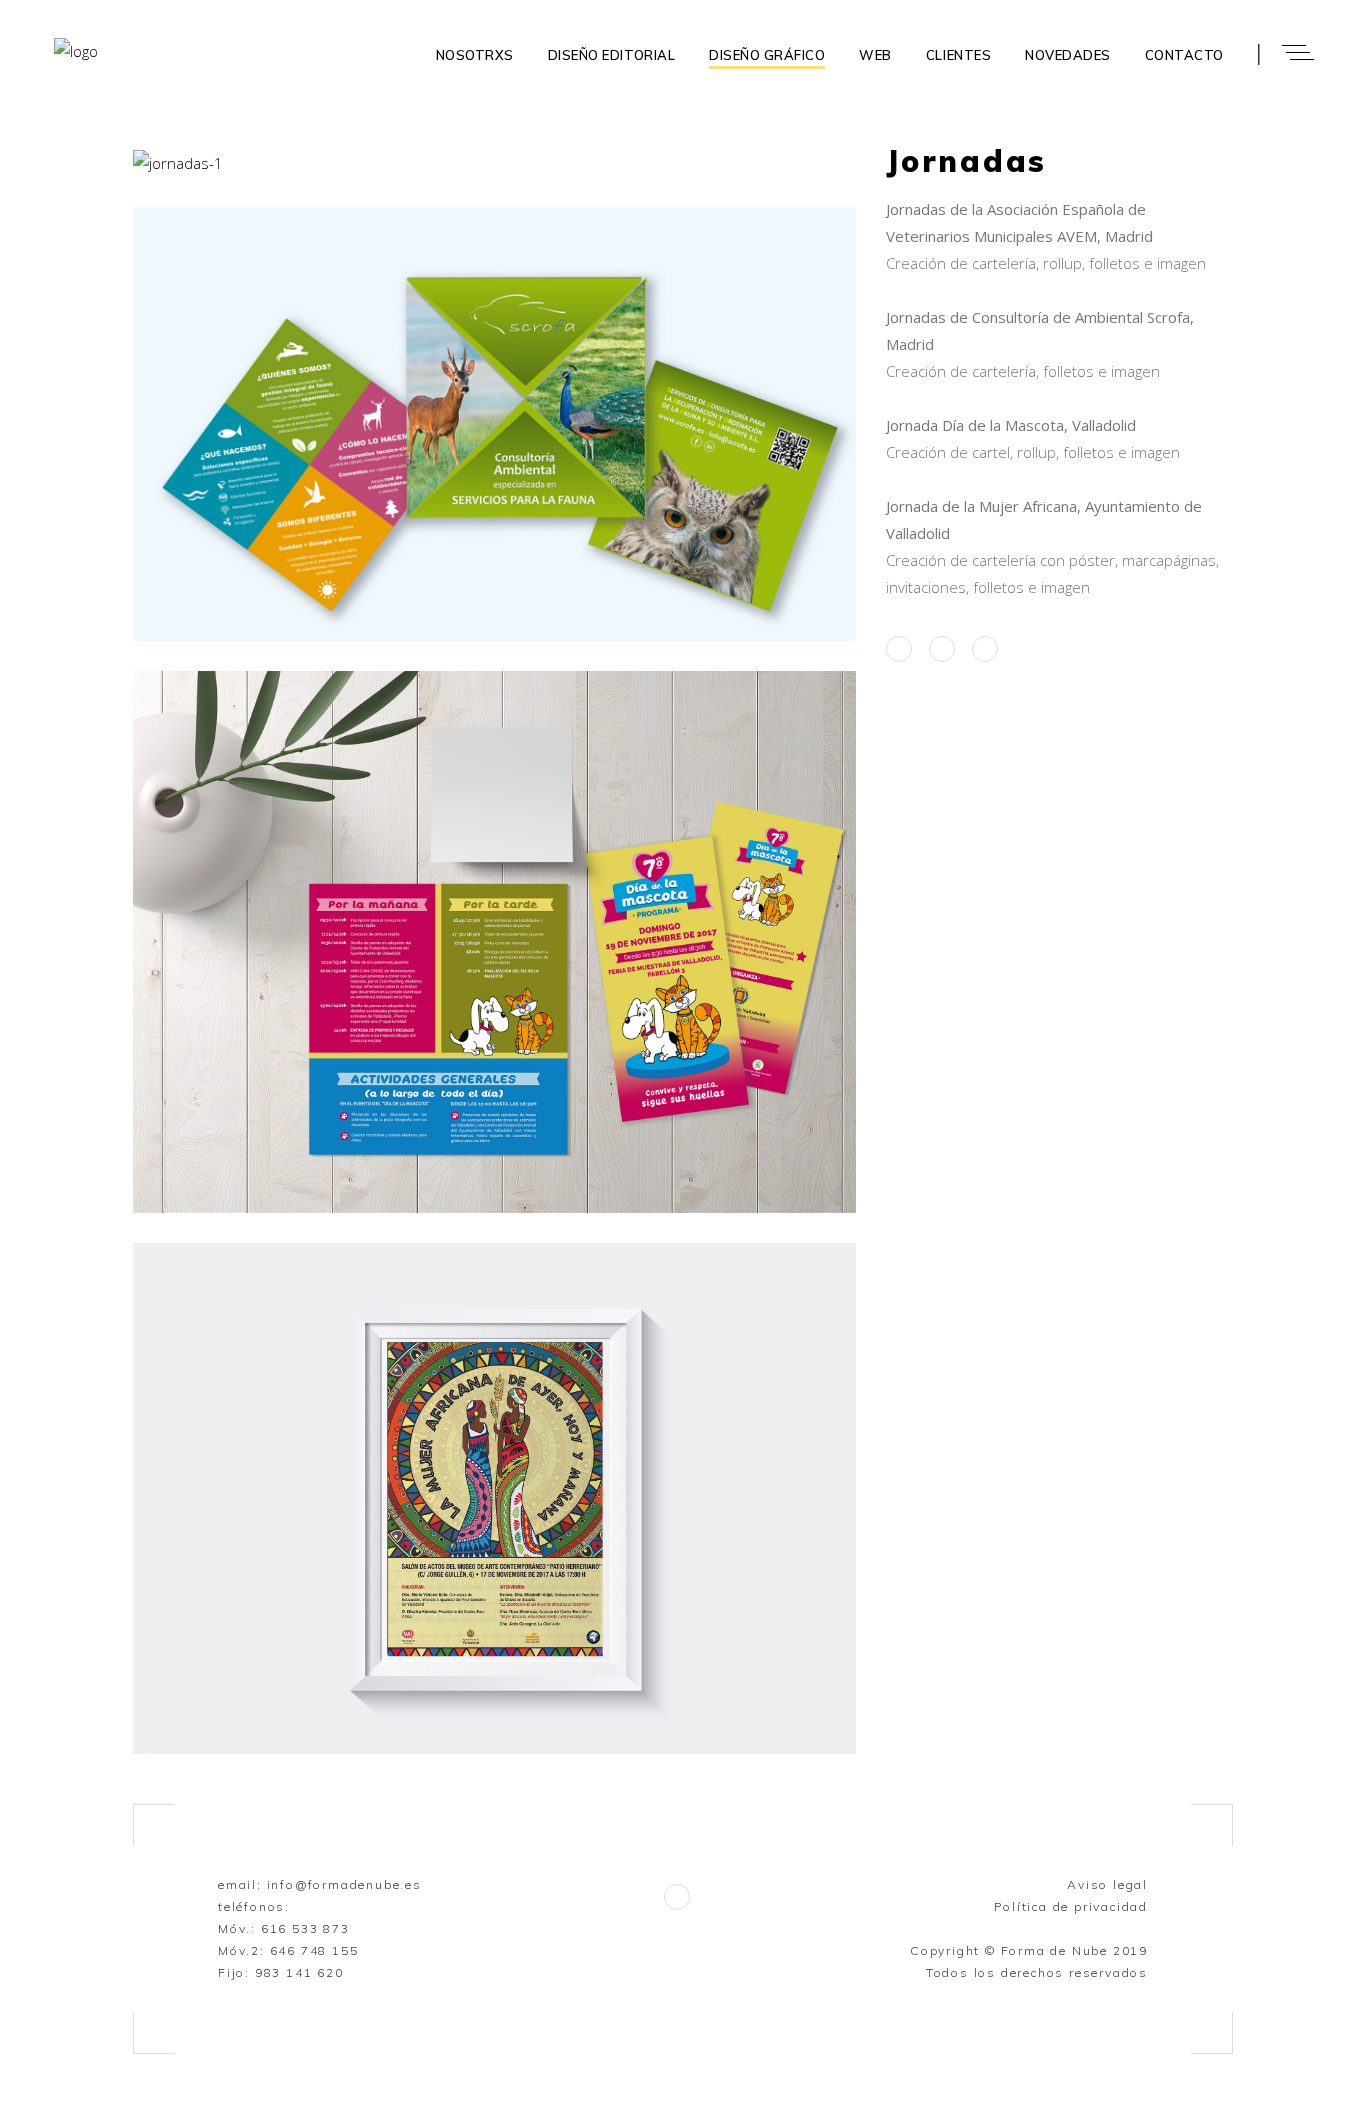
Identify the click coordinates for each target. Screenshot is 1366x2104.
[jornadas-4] (494, 942)
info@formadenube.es (344, 1884)
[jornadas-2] (494, 424)
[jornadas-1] (494, 163)
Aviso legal (1107, 1884)
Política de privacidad (1071, 1906)
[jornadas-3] (494, 1498)
